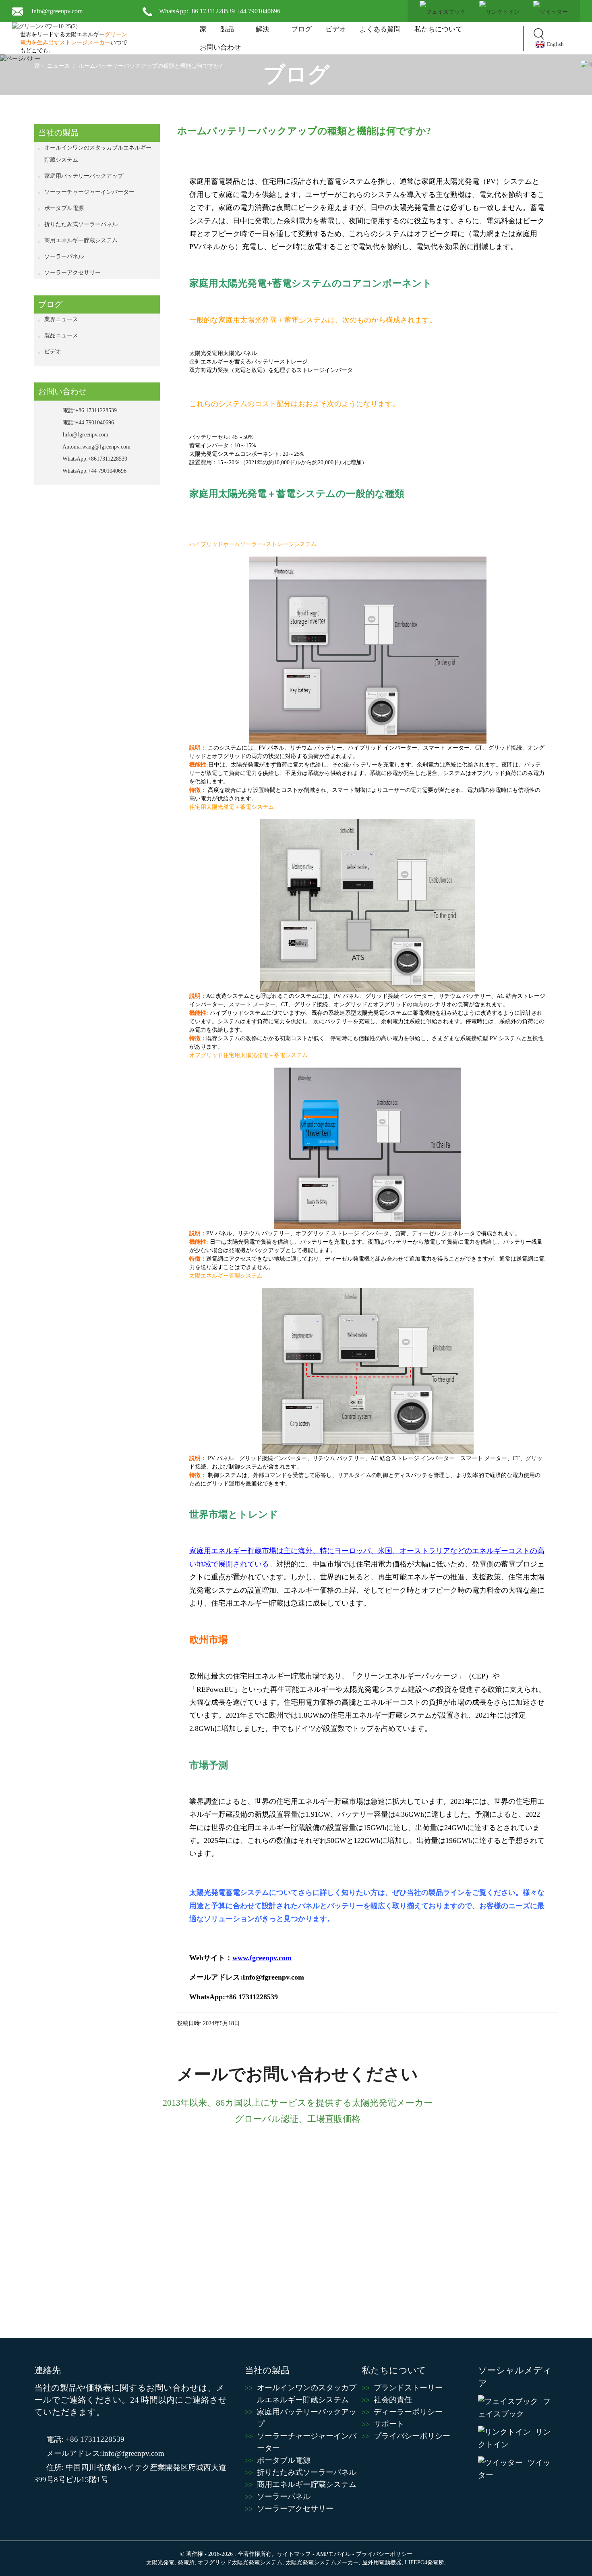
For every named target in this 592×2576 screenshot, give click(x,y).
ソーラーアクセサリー (72, 273)
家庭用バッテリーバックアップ (84, 176)
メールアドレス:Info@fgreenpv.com (105, 2453)
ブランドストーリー (408, 2388)
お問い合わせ (220, 47)
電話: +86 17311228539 (85, 2439)
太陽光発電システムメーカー (322, 2562)
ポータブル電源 (64, 208)
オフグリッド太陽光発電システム (240, 2562)
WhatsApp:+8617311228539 (95, 459)
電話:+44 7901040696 (88, 423)
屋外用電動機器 (382, 2562)
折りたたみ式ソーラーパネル (81, 224)
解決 (263, 29)
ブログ (301, 29)
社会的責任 (393, 2400)
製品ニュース (61, 336)
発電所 (186, 2562)
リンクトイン (514, 2438)
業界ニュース (61, 319)
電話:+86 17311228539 (90, 410)
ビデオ (336, 29)
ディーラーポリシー (408, 2412)
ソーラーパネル (64, 257)
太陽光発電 (160, 2562)
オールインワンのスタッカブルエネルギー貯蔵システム (98, 154)
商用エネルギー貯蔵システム (81, 240)
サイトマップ (294, 2554)
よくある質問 (380, 29)
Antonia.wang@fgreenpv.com (96, 447)
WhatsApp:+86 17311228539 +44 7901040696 (220, 11)
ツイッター (514, 2469)
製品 (227, 29)
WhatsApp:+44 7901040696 (94, 471)
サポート (389, 2424)
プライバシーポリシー (412, 2436)
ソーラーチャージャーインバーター (89, 192)
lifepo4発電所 (424, 2562)
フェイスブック (514, 2408)
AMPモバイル (333, 2554)
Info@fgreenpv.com (57, 11)
